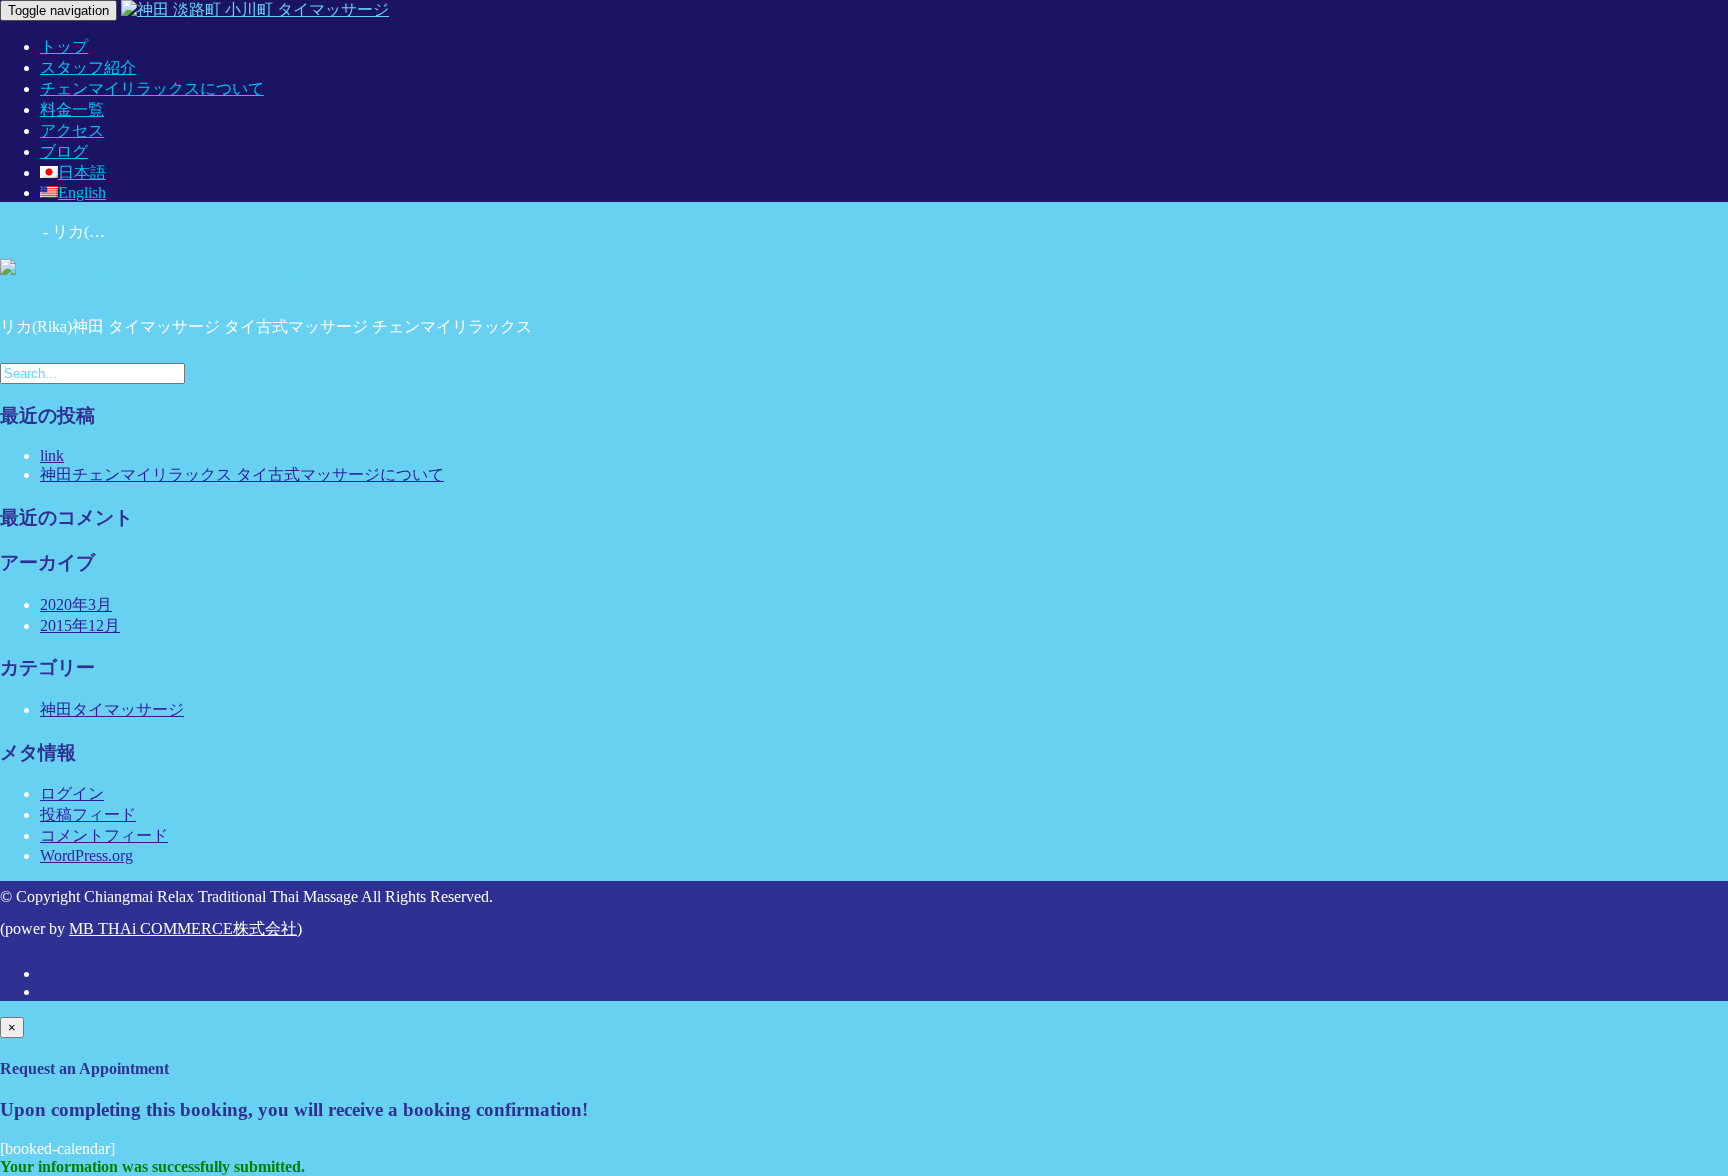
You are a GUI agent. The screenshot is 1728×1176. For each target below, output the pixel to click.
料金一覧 (72, 109)
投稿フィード (88, 814)
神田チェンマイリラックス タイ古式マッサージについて (242, 474)
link (52, 455)
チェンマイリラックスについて (152, 88)
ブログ (64, 151)
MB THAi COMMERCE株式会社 (183, 928)
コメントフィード (104, 835)
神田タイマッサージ (112, 709)
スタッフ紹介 (88, 67)
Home (19, 231)
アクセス (72, 130)
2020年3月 (76, 604)
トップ (64, 46)
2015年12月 (80, 625)
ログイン (72, 793)
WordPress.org (86, 855)
